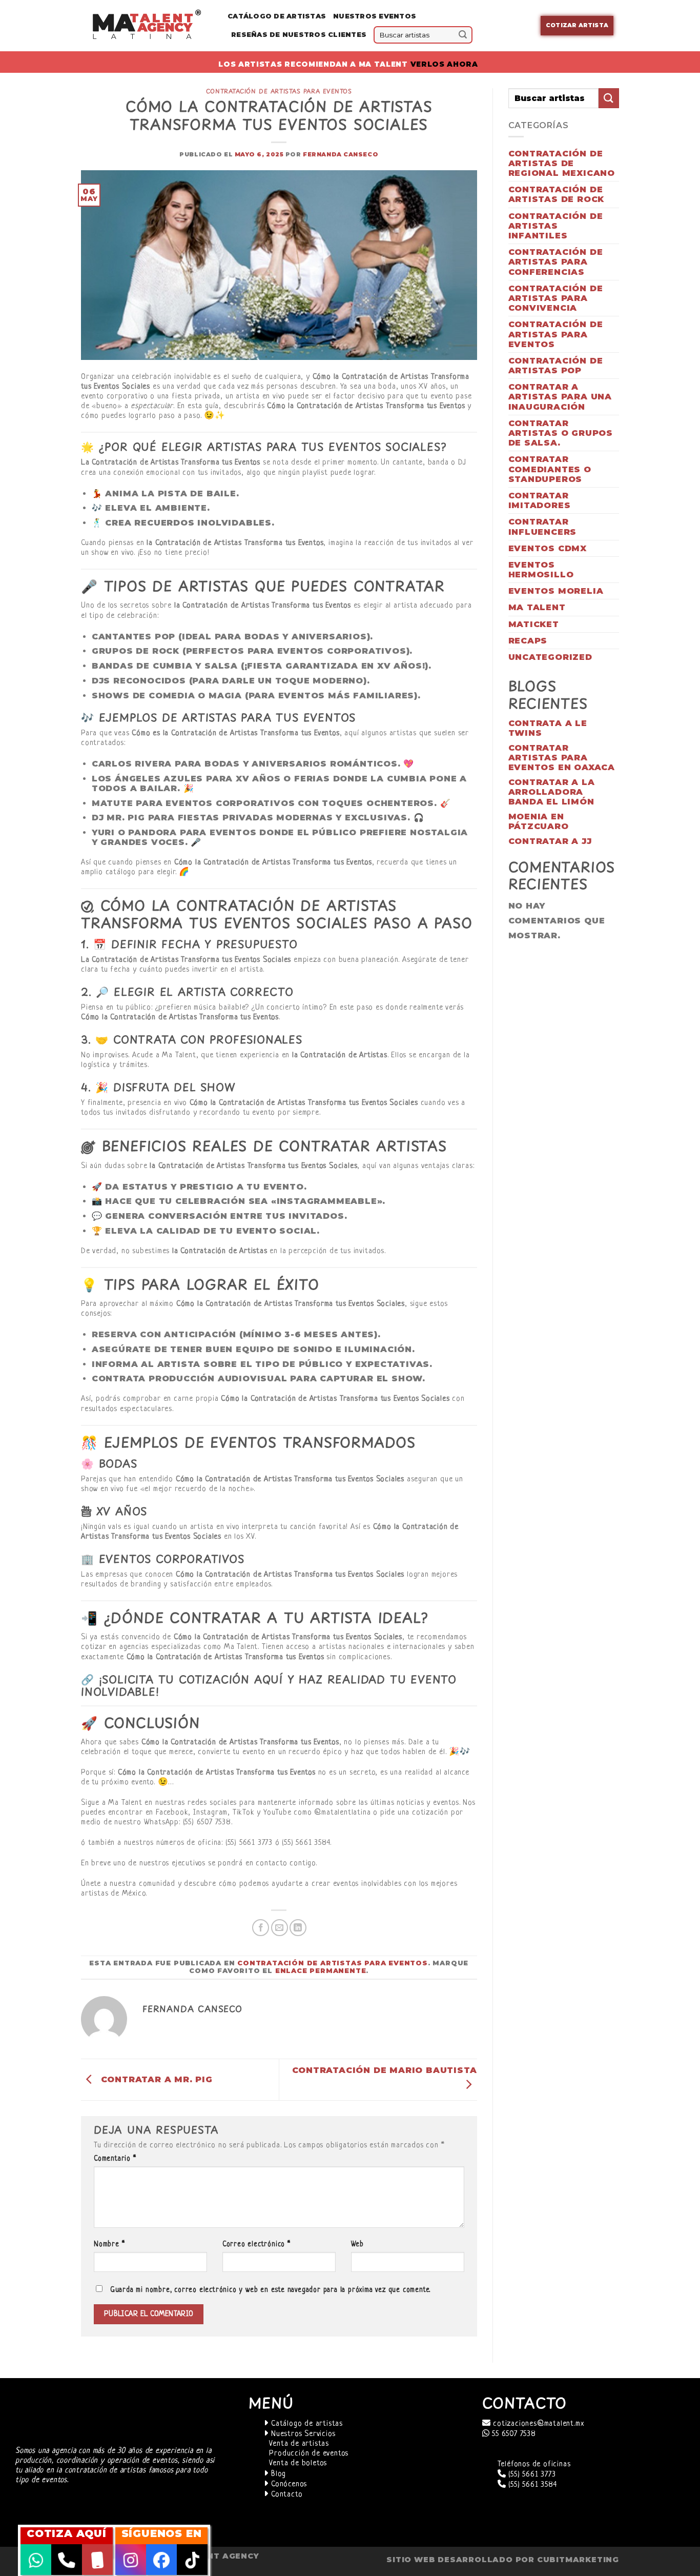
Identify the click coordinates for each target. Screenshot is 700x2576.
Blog (277, 2474)
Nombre (109, 2245)
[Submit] (463, 35)
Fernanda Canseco (341, 154)
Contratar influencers (543, 527)
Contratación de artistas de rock (557, 194)
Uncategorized (550, 657)
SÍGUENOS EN (162, 2533)
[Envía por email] (280, 1928)
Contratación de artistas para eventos (279, 91)
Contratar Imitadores (540, 500)
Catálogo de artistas (306, 2424)
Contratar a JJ (550, 841)
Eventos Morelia (556, 591)
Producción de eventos (309, 2454)
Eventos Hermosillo (541, 570)
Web (357, 2245)
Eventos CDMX (548, 548)
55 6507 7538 (512, 2434)
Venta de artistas (299, 2444)
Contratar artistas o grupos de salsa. (561, 433)
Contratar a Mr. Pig (155, 2079)
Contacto (285, 2495)
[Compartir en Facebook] (261, 1928)
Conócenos (288, 2484)
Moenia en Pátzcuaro (539, 821)
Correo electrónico (256, 2245)
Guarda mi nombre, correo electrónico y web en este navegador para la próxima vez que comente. (270, 2290)
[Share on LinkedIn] (298, 1928)
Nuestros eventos (375, 16)
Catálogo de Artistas (277, 16)
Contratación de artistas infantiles (556, 226)
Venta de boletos (298, 2463)
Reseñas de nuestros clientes (299, 35)
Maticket (534, 624)
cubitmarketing (578, 2560)
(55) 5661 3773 (531, 2475)
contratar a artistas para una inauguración (560, 397)
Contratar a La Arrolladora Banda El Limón (552, 792)
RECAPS (528, 641)
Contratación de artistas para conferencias (556, 262)
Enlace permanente (321, 1971)
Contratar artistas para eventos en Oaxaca (562, 758)
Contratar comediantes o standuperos (550, 469)
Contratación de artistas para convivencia (556, 298)
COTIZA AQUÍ (67, 2533)
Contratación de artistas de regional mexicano (562, 163)
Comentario (115, 2159)
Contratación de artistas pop (556, 366)
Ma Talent (537, 607)
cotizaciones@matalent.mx (537, 2424)
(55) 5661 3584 (531, 2485)
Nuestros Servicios (302, 2434)
